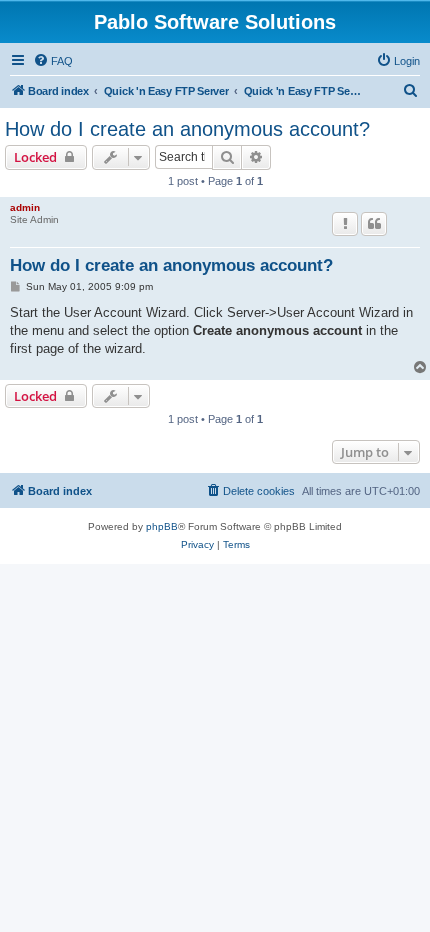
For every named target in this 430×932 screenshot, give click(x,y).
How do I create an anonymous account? (187, 129)
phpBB (162, 526)
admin (25, 207)
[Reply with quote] (374, 224)
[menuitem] (53, 61)
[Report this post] (345, 224)
